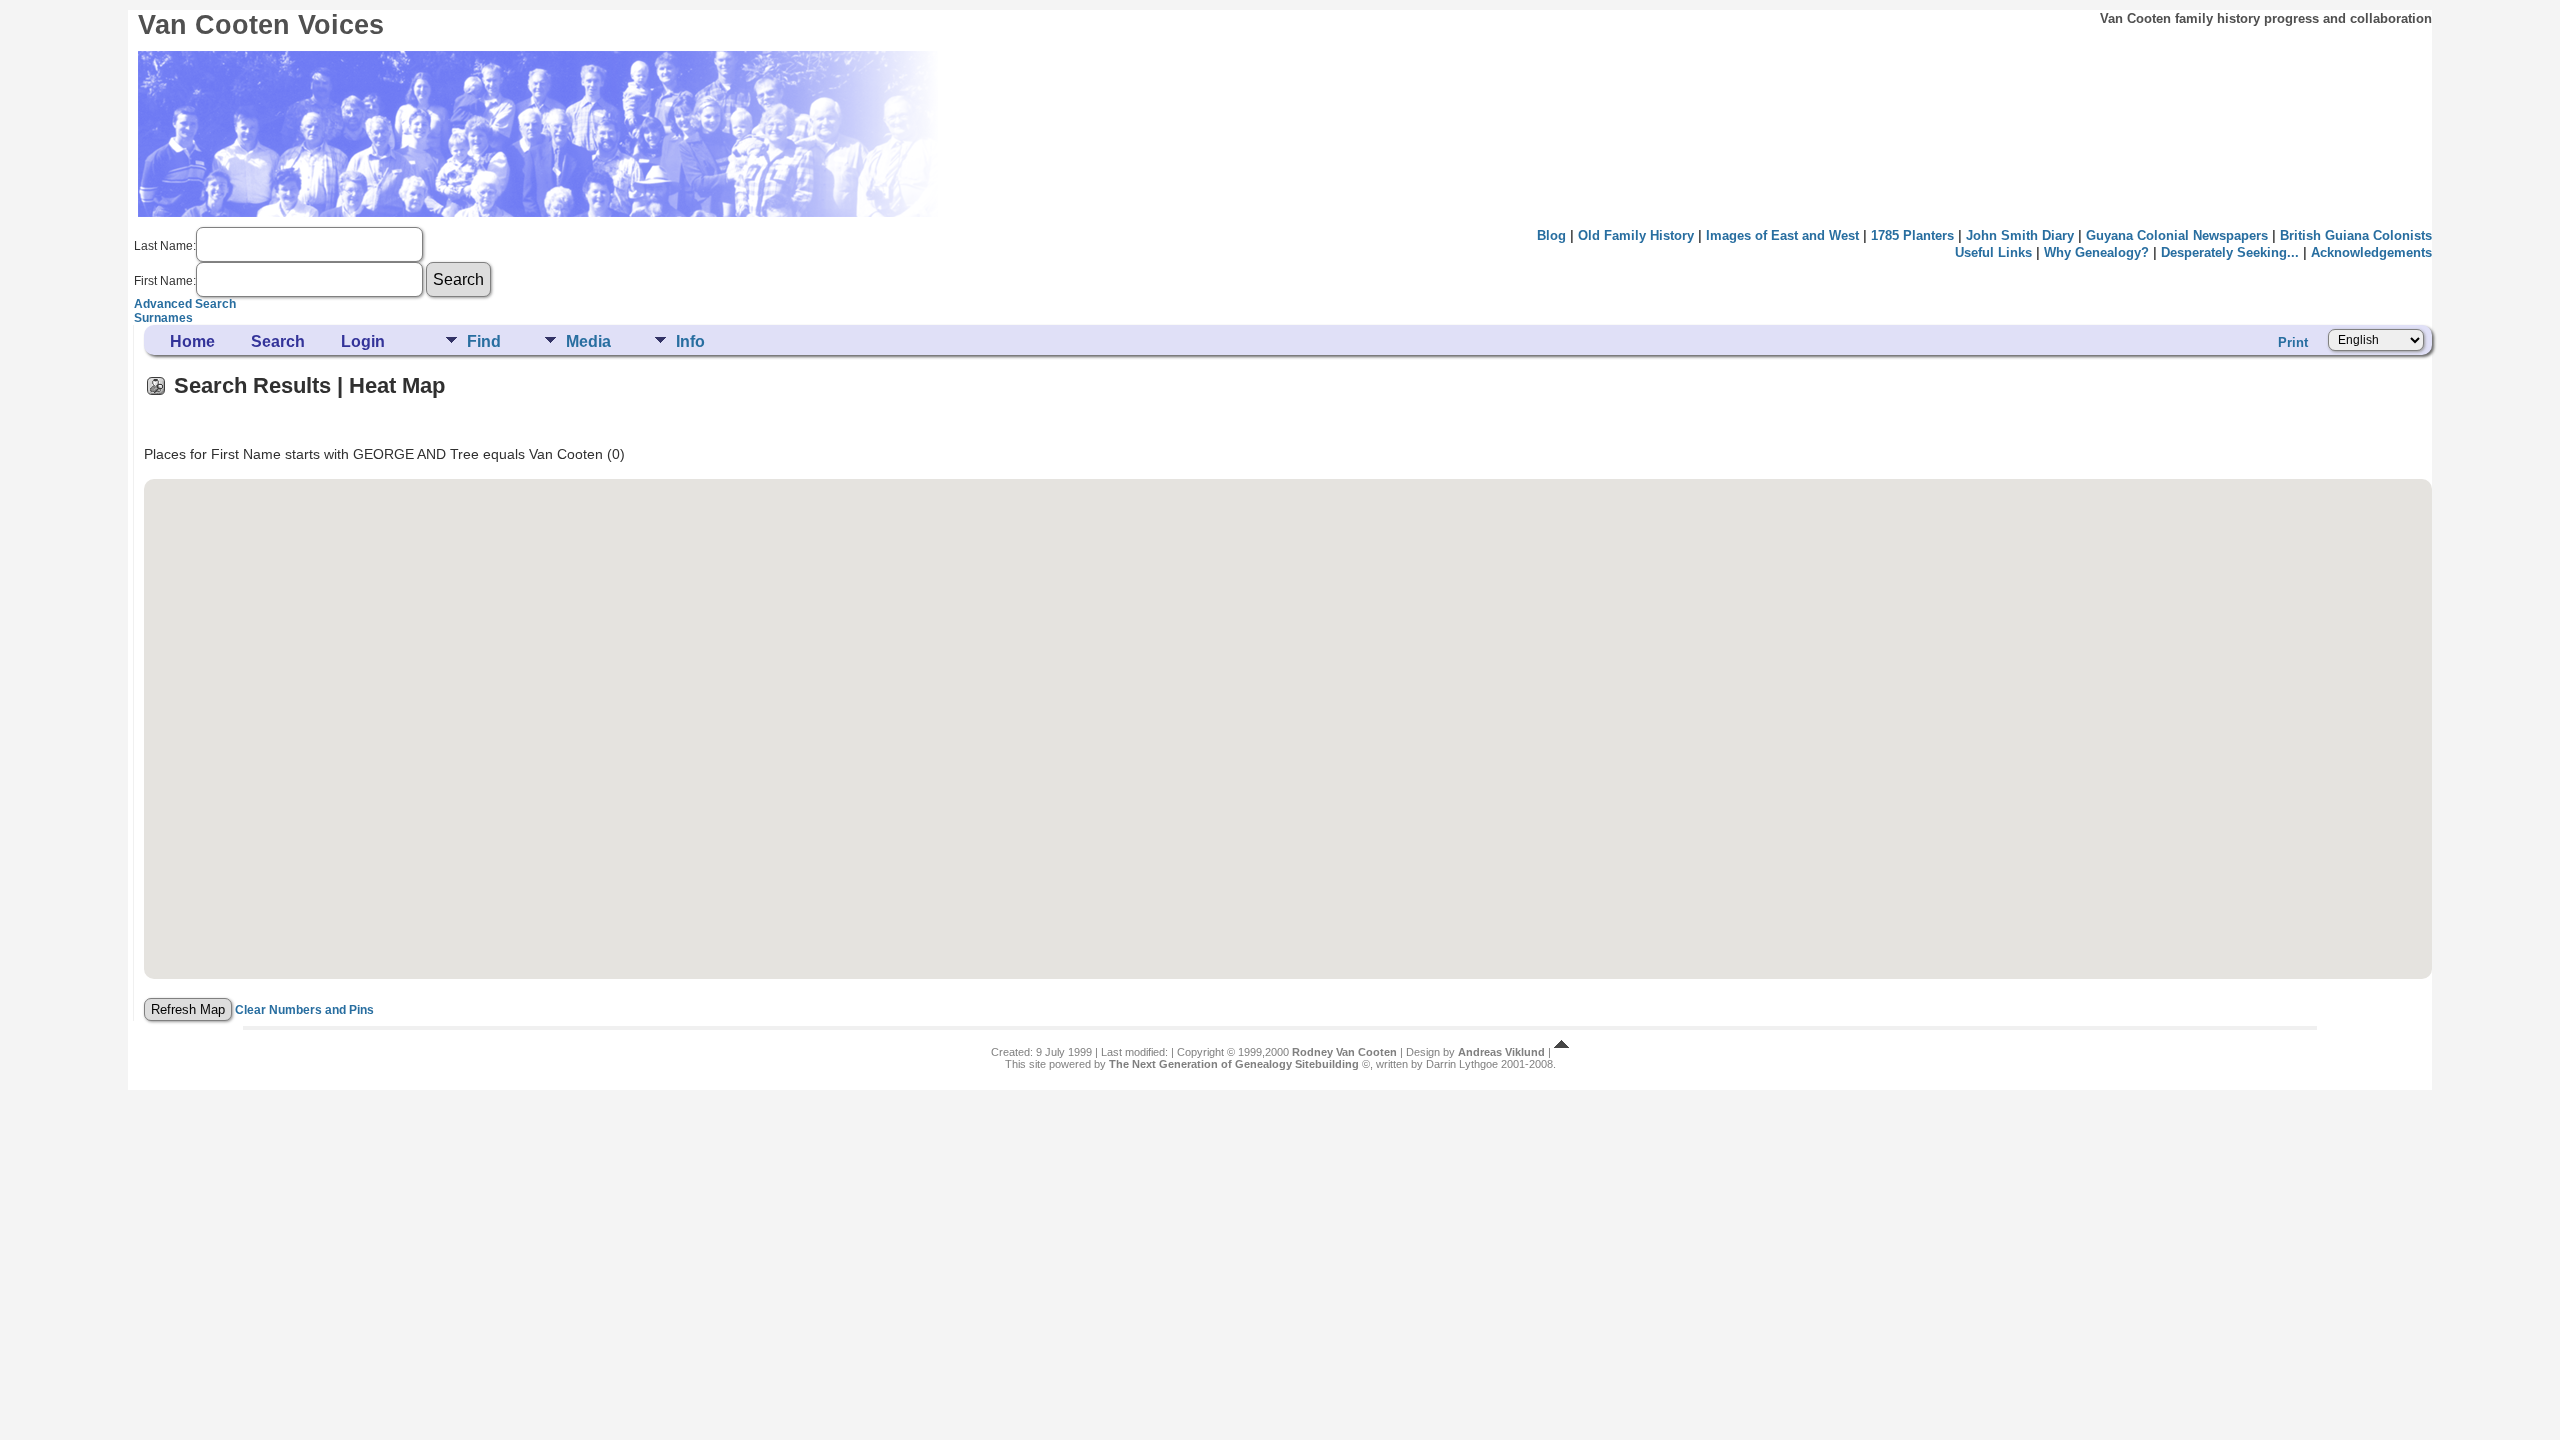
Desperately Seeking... (2230, 252)
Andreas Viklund (1501, 1052)
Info (690, 341)
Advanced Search (185, 304)
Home (192, 341)
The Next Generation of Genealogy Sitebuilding (1234, 1064)
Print (2293, 342)
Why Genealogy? (2096, 252)
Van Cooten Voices (261, 25)
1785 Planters (1912, 235)
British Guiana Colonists (2356, 235)
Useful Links (1993, 252)
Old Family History (1636, 235)
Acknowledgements (2371, 252)
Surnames (163, 318)
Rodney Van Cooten (1344, 1052)
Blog (1551, 235)
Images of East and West (1782, 235)
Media (588, 341)
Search (278, 341)
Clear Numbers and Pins (304, 1010)
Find (484, 341)
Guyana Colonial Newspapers (2177, 235)
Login (363, 341)
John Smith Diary (2020, 235)
